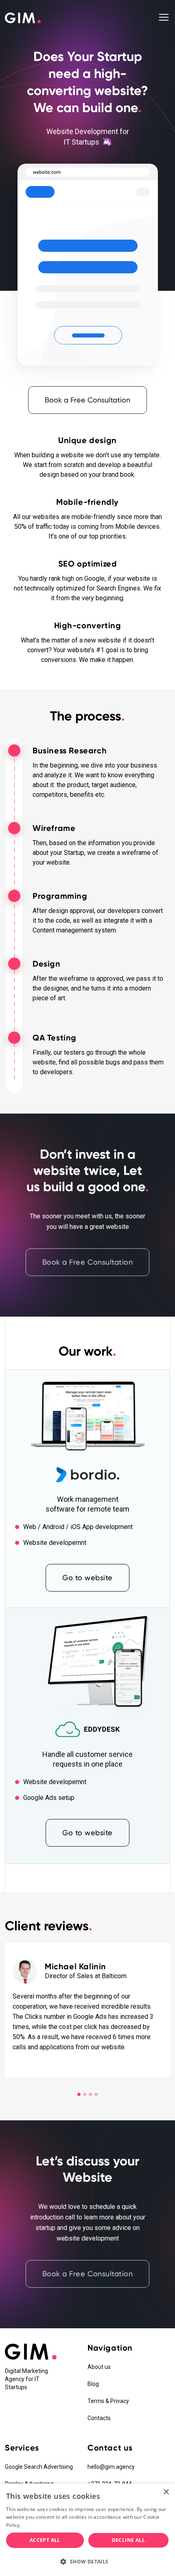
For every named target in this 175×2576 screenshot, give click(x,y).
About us (99, 2367)
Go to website (87, 1578)
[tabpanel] (87, 2010)
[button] (87, 2562)
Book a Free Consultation (87, 400)
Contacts (99, 2418)
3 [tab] (90, 2094)
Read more (35, 2525)
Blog (93, 2384)
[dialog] (87, 2530)
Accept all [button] (45, 2540)
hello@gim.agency (111, 2467)
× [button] (166, 2492)
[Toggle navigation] (164, 17)
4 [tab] (96, 2094)
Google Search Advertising (39, 2467)
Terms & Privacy (108, 2401)
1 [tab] (79, 2094)
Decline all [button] (128, 2540)
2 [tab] (85, 2094)
